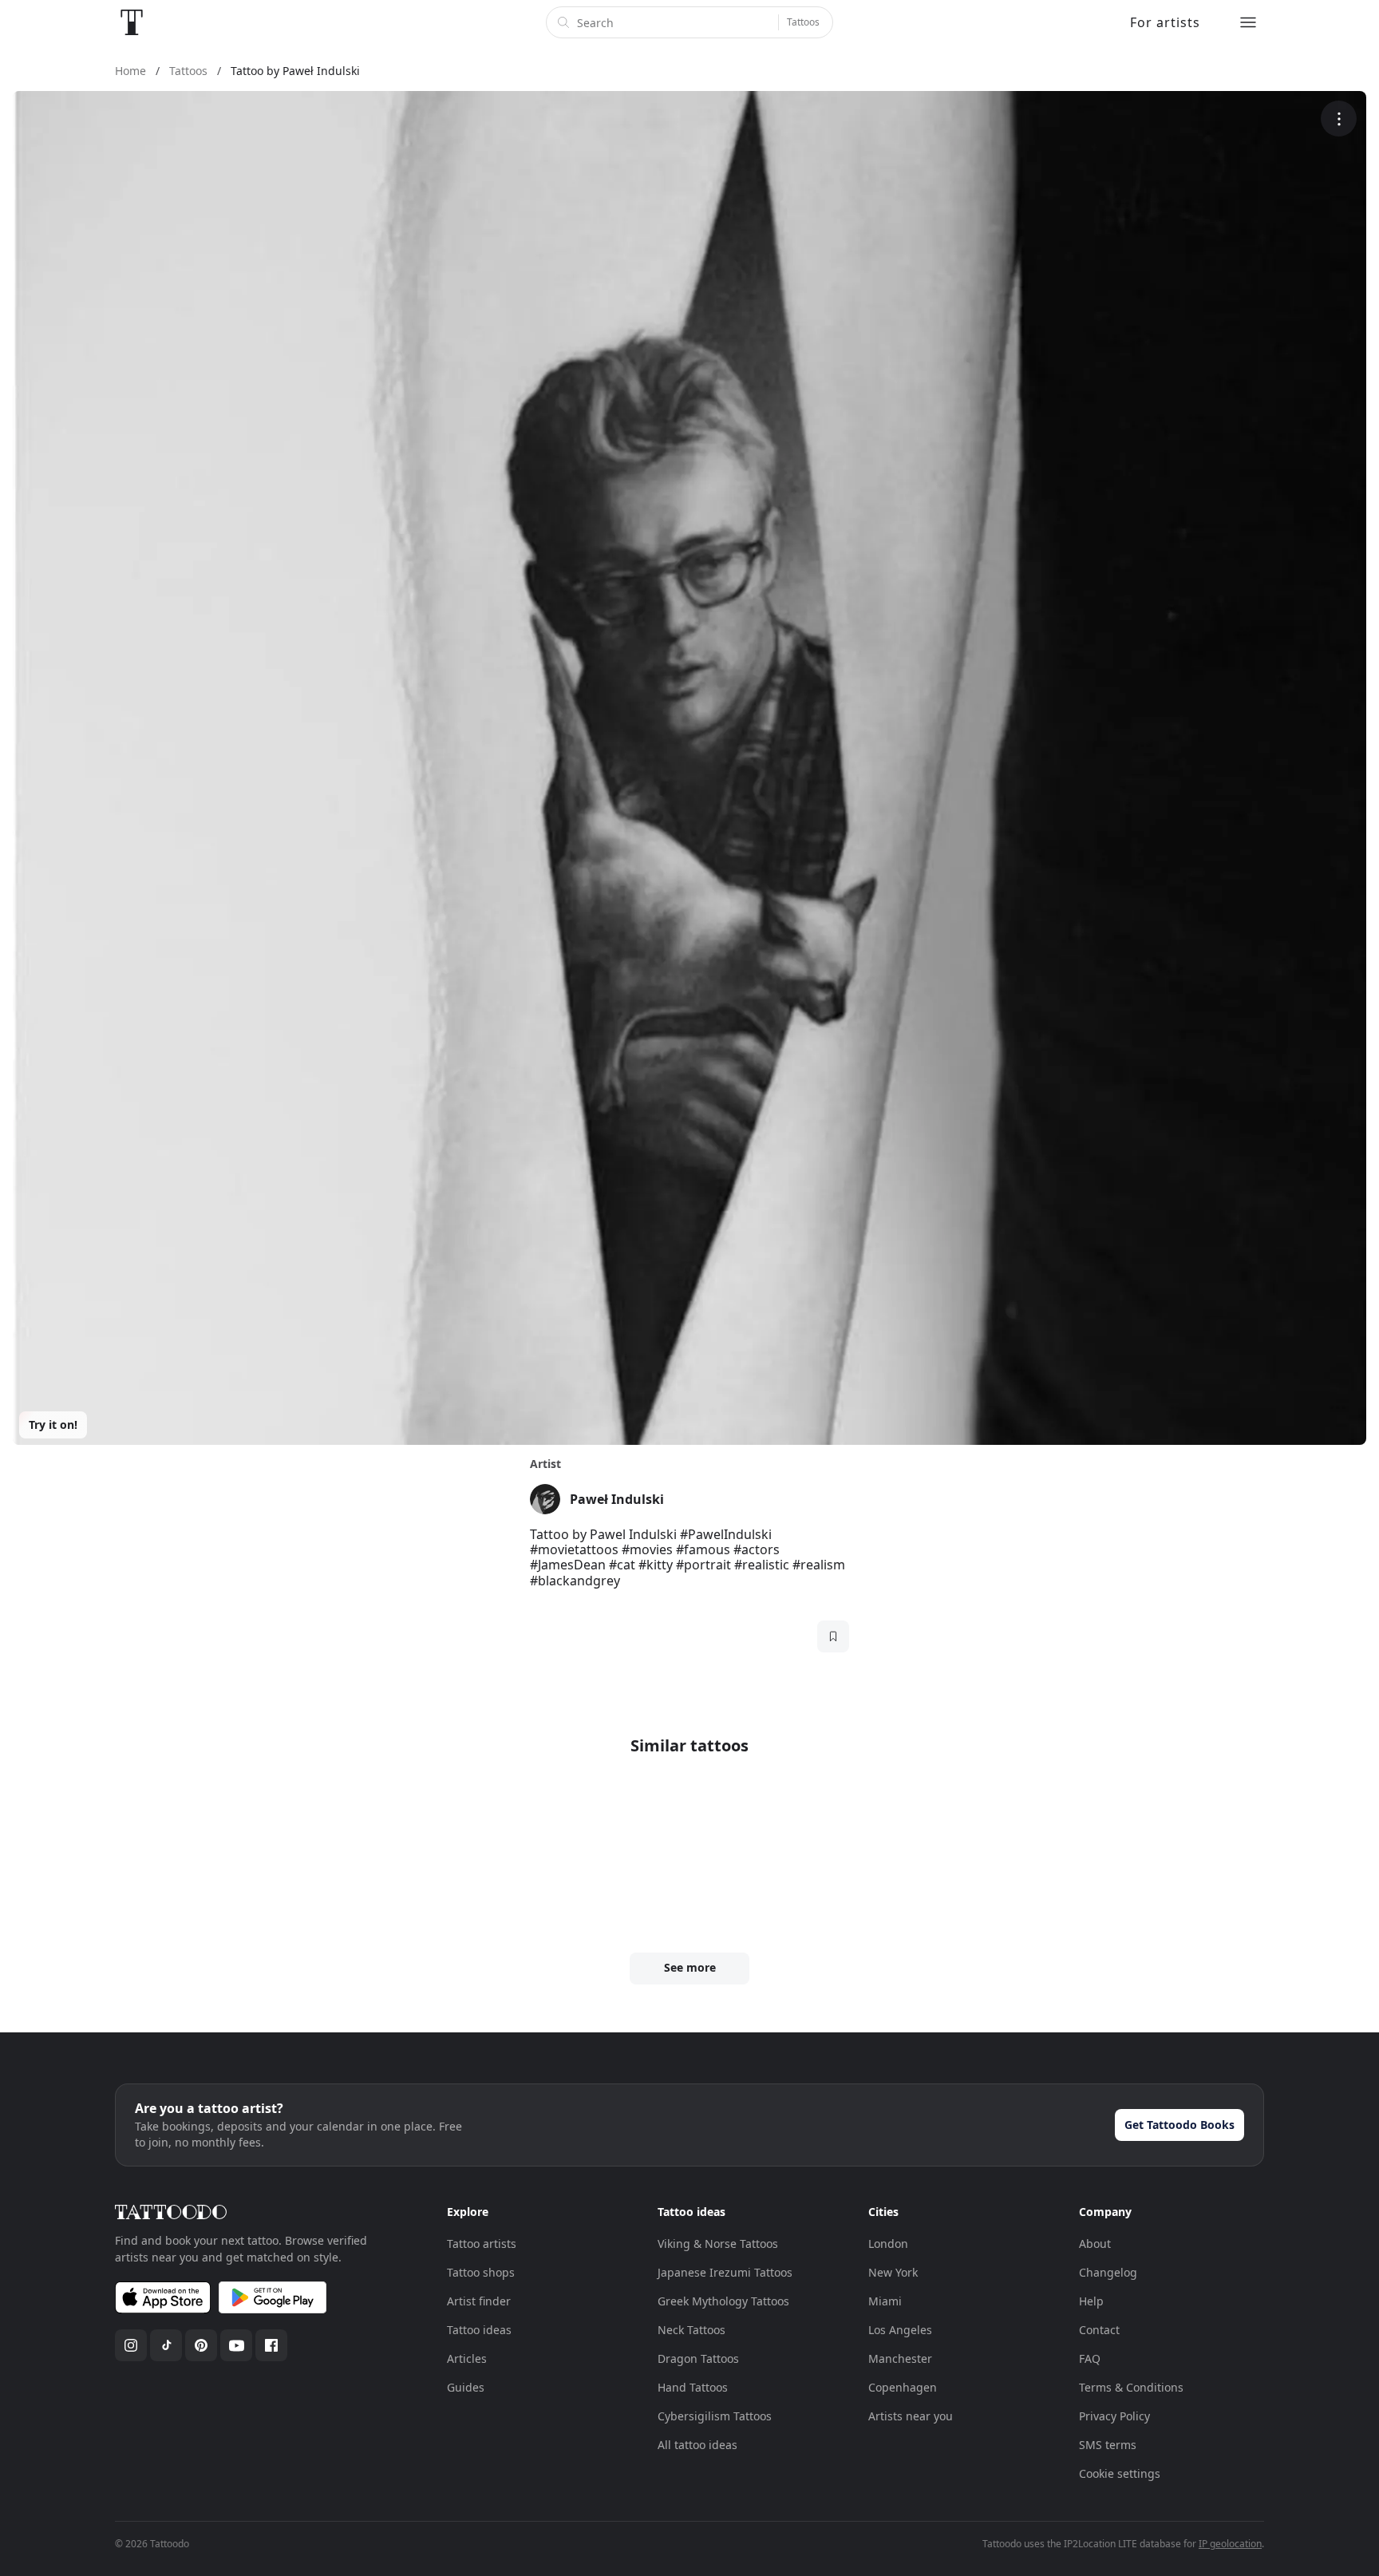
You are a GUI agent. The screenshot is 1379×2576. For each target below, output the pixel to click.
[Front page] (132, 22)
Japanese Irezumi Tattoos (725, 2272)
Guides (466, 2387)
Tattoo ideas (479, 2330)
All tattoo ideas (697, 2445)
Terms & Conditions (1131, 2387)
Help (1091, 2301)
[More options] (1339, 119)
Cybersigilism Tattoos (715, 2416)
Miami (885, 2301)
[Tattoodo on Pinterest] (201, 2345)
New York (893, 2272)
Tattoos (803, 22)
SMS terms (1108, 2445)
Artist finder (479, 2301)
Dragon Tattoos (698, 2358)
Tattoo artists (482, 2244)
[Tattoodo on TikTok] (166, 2345)
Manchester (900, 2358)
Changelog (1108, 2272)
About (1095, 2244)
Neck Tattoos (691, 2330)
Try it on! (53, 1425)
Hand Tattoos (693, 2387)
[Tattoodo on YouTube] (236, 2345)
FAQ (1090, 2358)
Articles (467, 2358)
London (888, 2244)
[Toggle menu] (1248, 22)
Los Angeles (900, 2330)
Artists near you (911, 2416)
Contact (1099, 2330)
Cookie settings (1120, 2473)
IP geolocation (1230, 2544)
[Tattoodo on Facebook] (271, 2345)
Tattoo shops (481, 2272)
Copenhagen (903, 2387)
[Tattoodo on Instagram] (131, 2345)
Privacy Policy (1114, 2416)
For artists (1165, 22)
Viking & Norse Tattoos (718, 2244)
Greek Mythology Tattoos (723, 2301)
